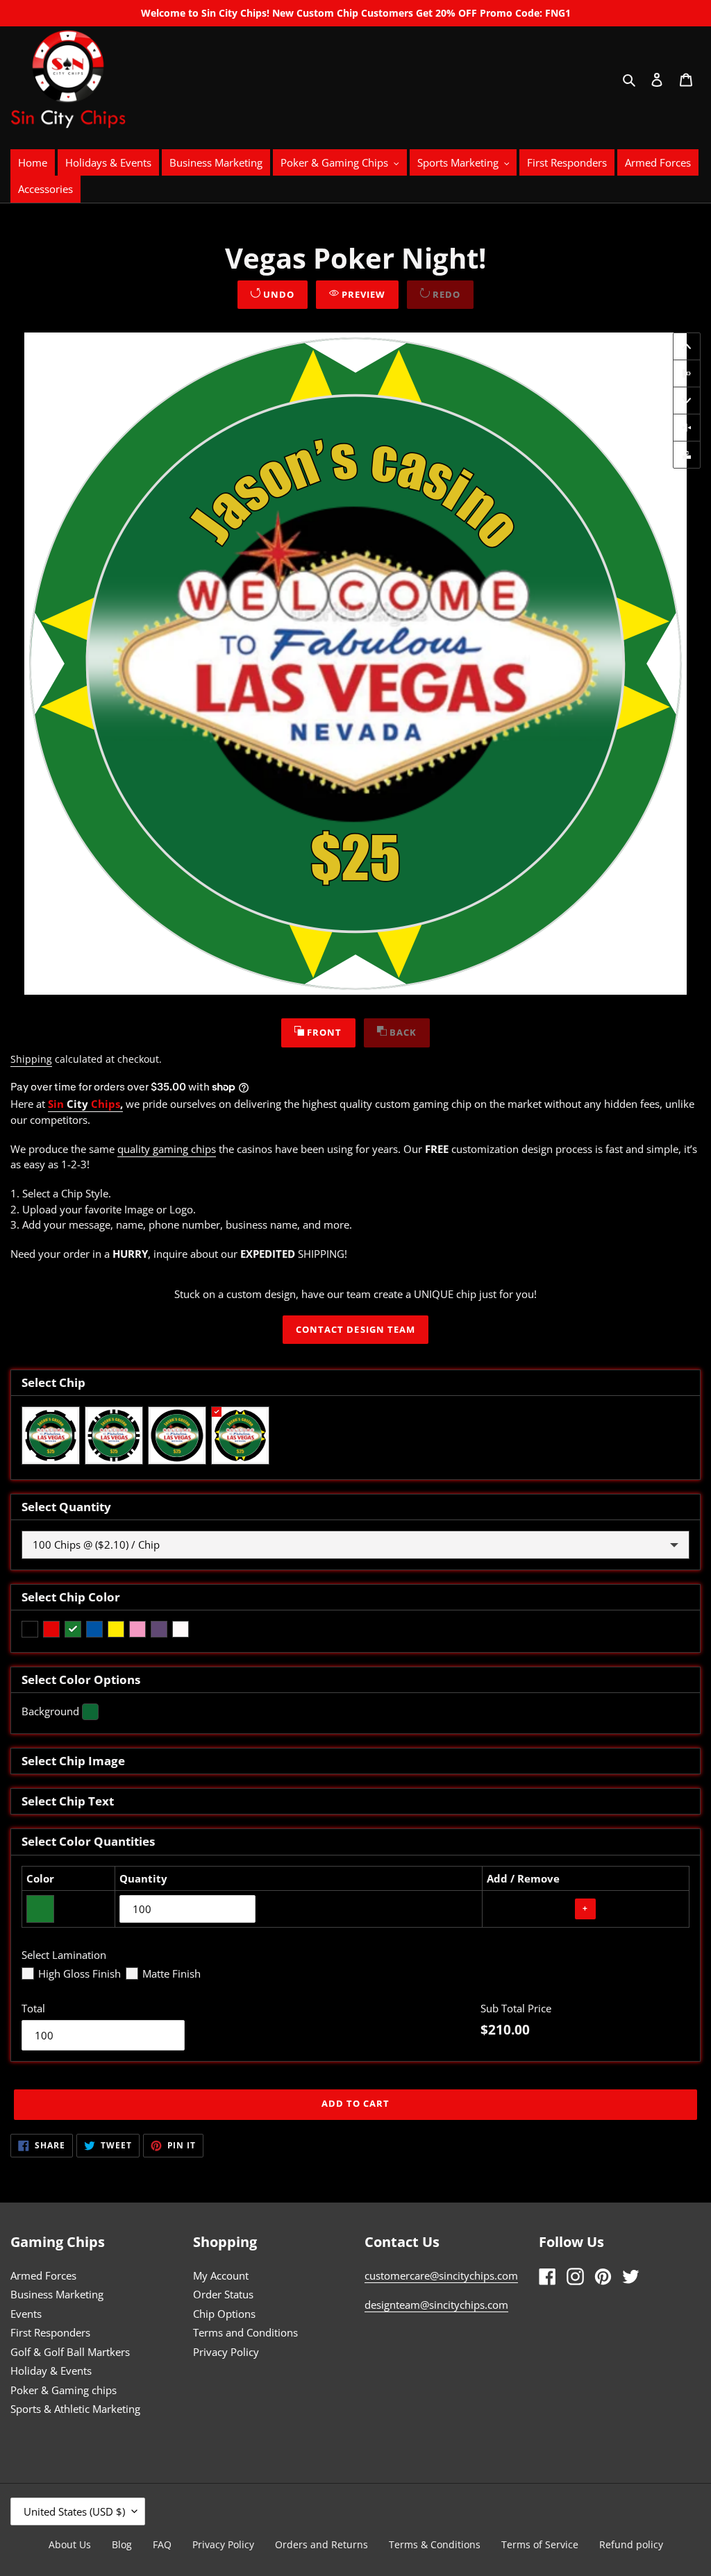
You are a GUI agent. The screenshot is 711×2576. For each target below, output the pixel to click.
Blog (122, 2544)
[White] (181, 1629)
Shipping (31, 1059)
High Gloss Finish (80, 1973)
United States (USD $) (74, 2511)
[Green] (73, 1629)
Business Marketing (57, 2294)
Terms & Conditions (435, 2544)
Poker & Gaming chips (64, 2390)
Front (323, 1032)
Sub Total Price (516, 2008)
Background (50, 1711)
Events (26, 2314)
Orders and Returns (321, 2544)
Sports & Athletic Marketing (75, 2409)
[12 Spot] (114, 1436)
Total (33, 2008)
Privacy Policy (226, 2352)
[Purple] (159, 1629)
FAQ (162, 2544)
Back (402, 1032)
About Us (70, 2544)
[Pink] (137, 1629)
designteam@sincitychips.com (436, 2305)
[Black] (30, 1629)
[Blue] (94, 1629)
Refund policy (631, 2544)
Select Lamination (64, 1955)
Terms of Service (540, 2544)
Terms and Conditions (245, 2332)
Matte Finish (172, 1973)
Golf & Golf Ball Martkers (70, 2352)
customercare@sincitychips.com (441, 2275)
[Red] (51, 1629)
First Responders (50, 2332)
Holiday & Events (51, 2371)
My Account (221, 2275)
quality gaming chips (167, 1149)
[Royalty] (240, 1436)
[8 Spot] (51, 1436)
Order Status (223, 2294)
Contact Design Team (355, 1329)
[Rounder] (177, 1436)
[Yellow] (116, 1629)
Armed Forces (43, 2275)
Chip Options (224, 2314)
